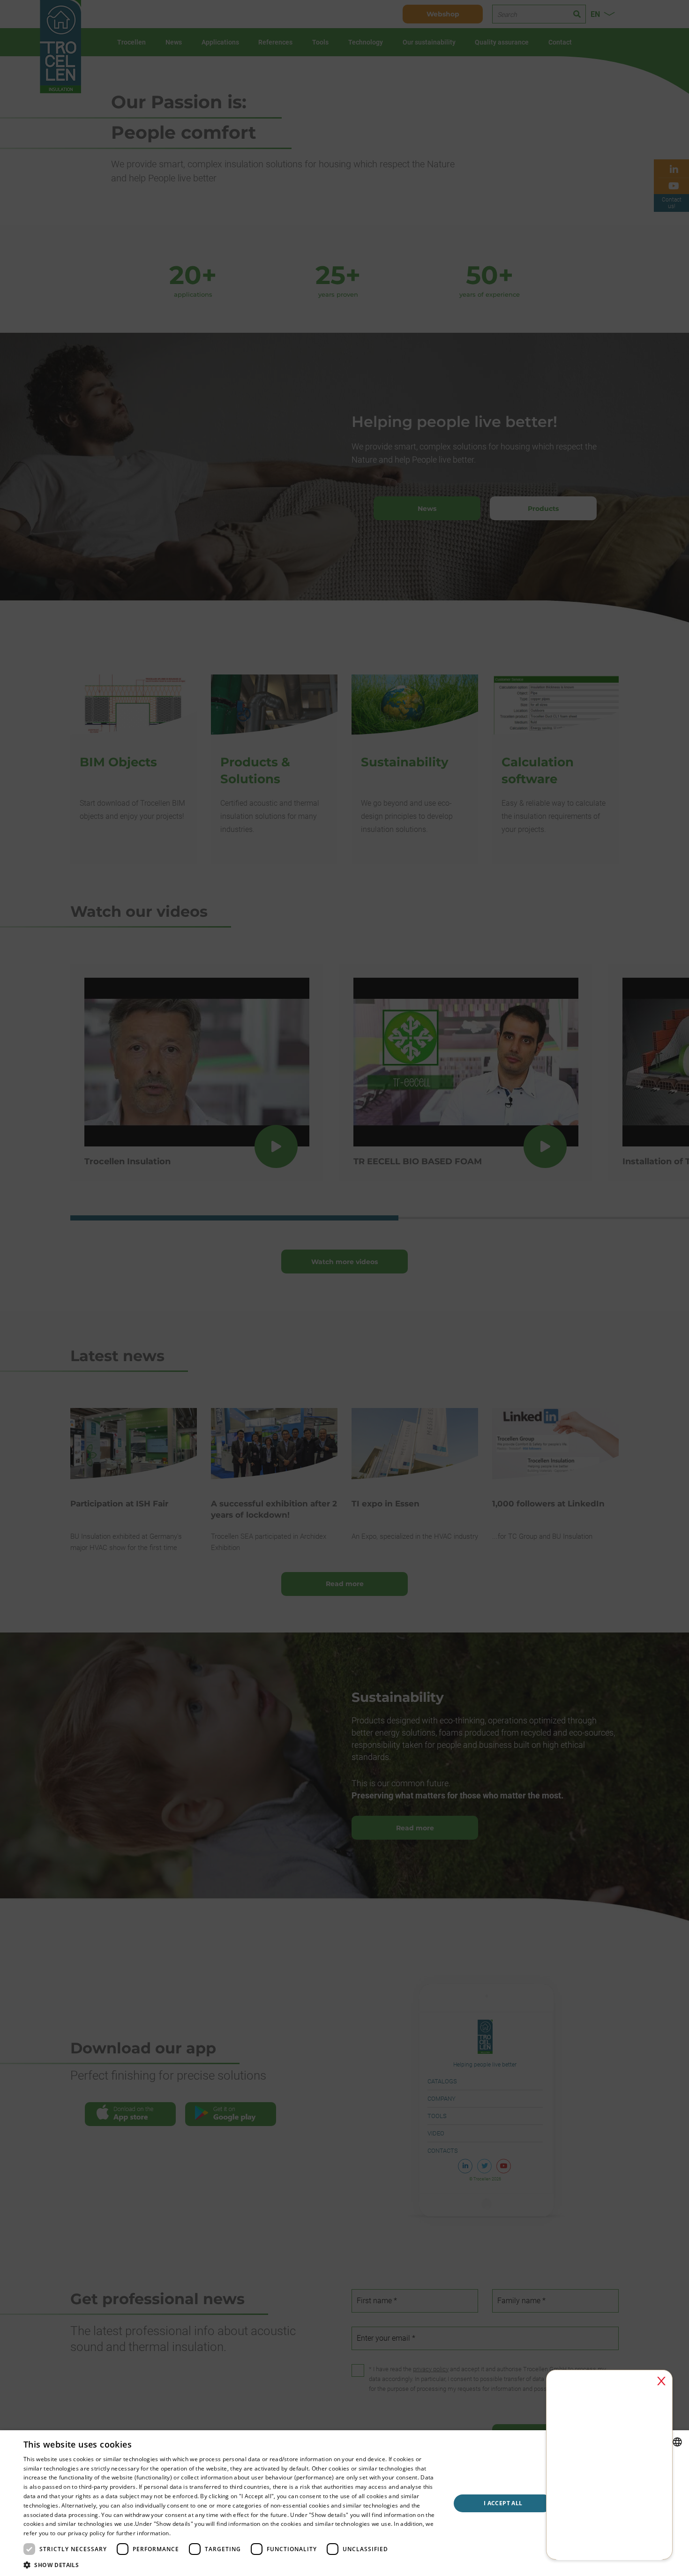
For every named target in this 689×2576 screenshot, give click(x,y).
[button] (231, 2565)
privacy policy (86, 2533)
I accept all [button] (503, 2503)
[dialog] (344, 2503)
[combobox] (677, 2442)
